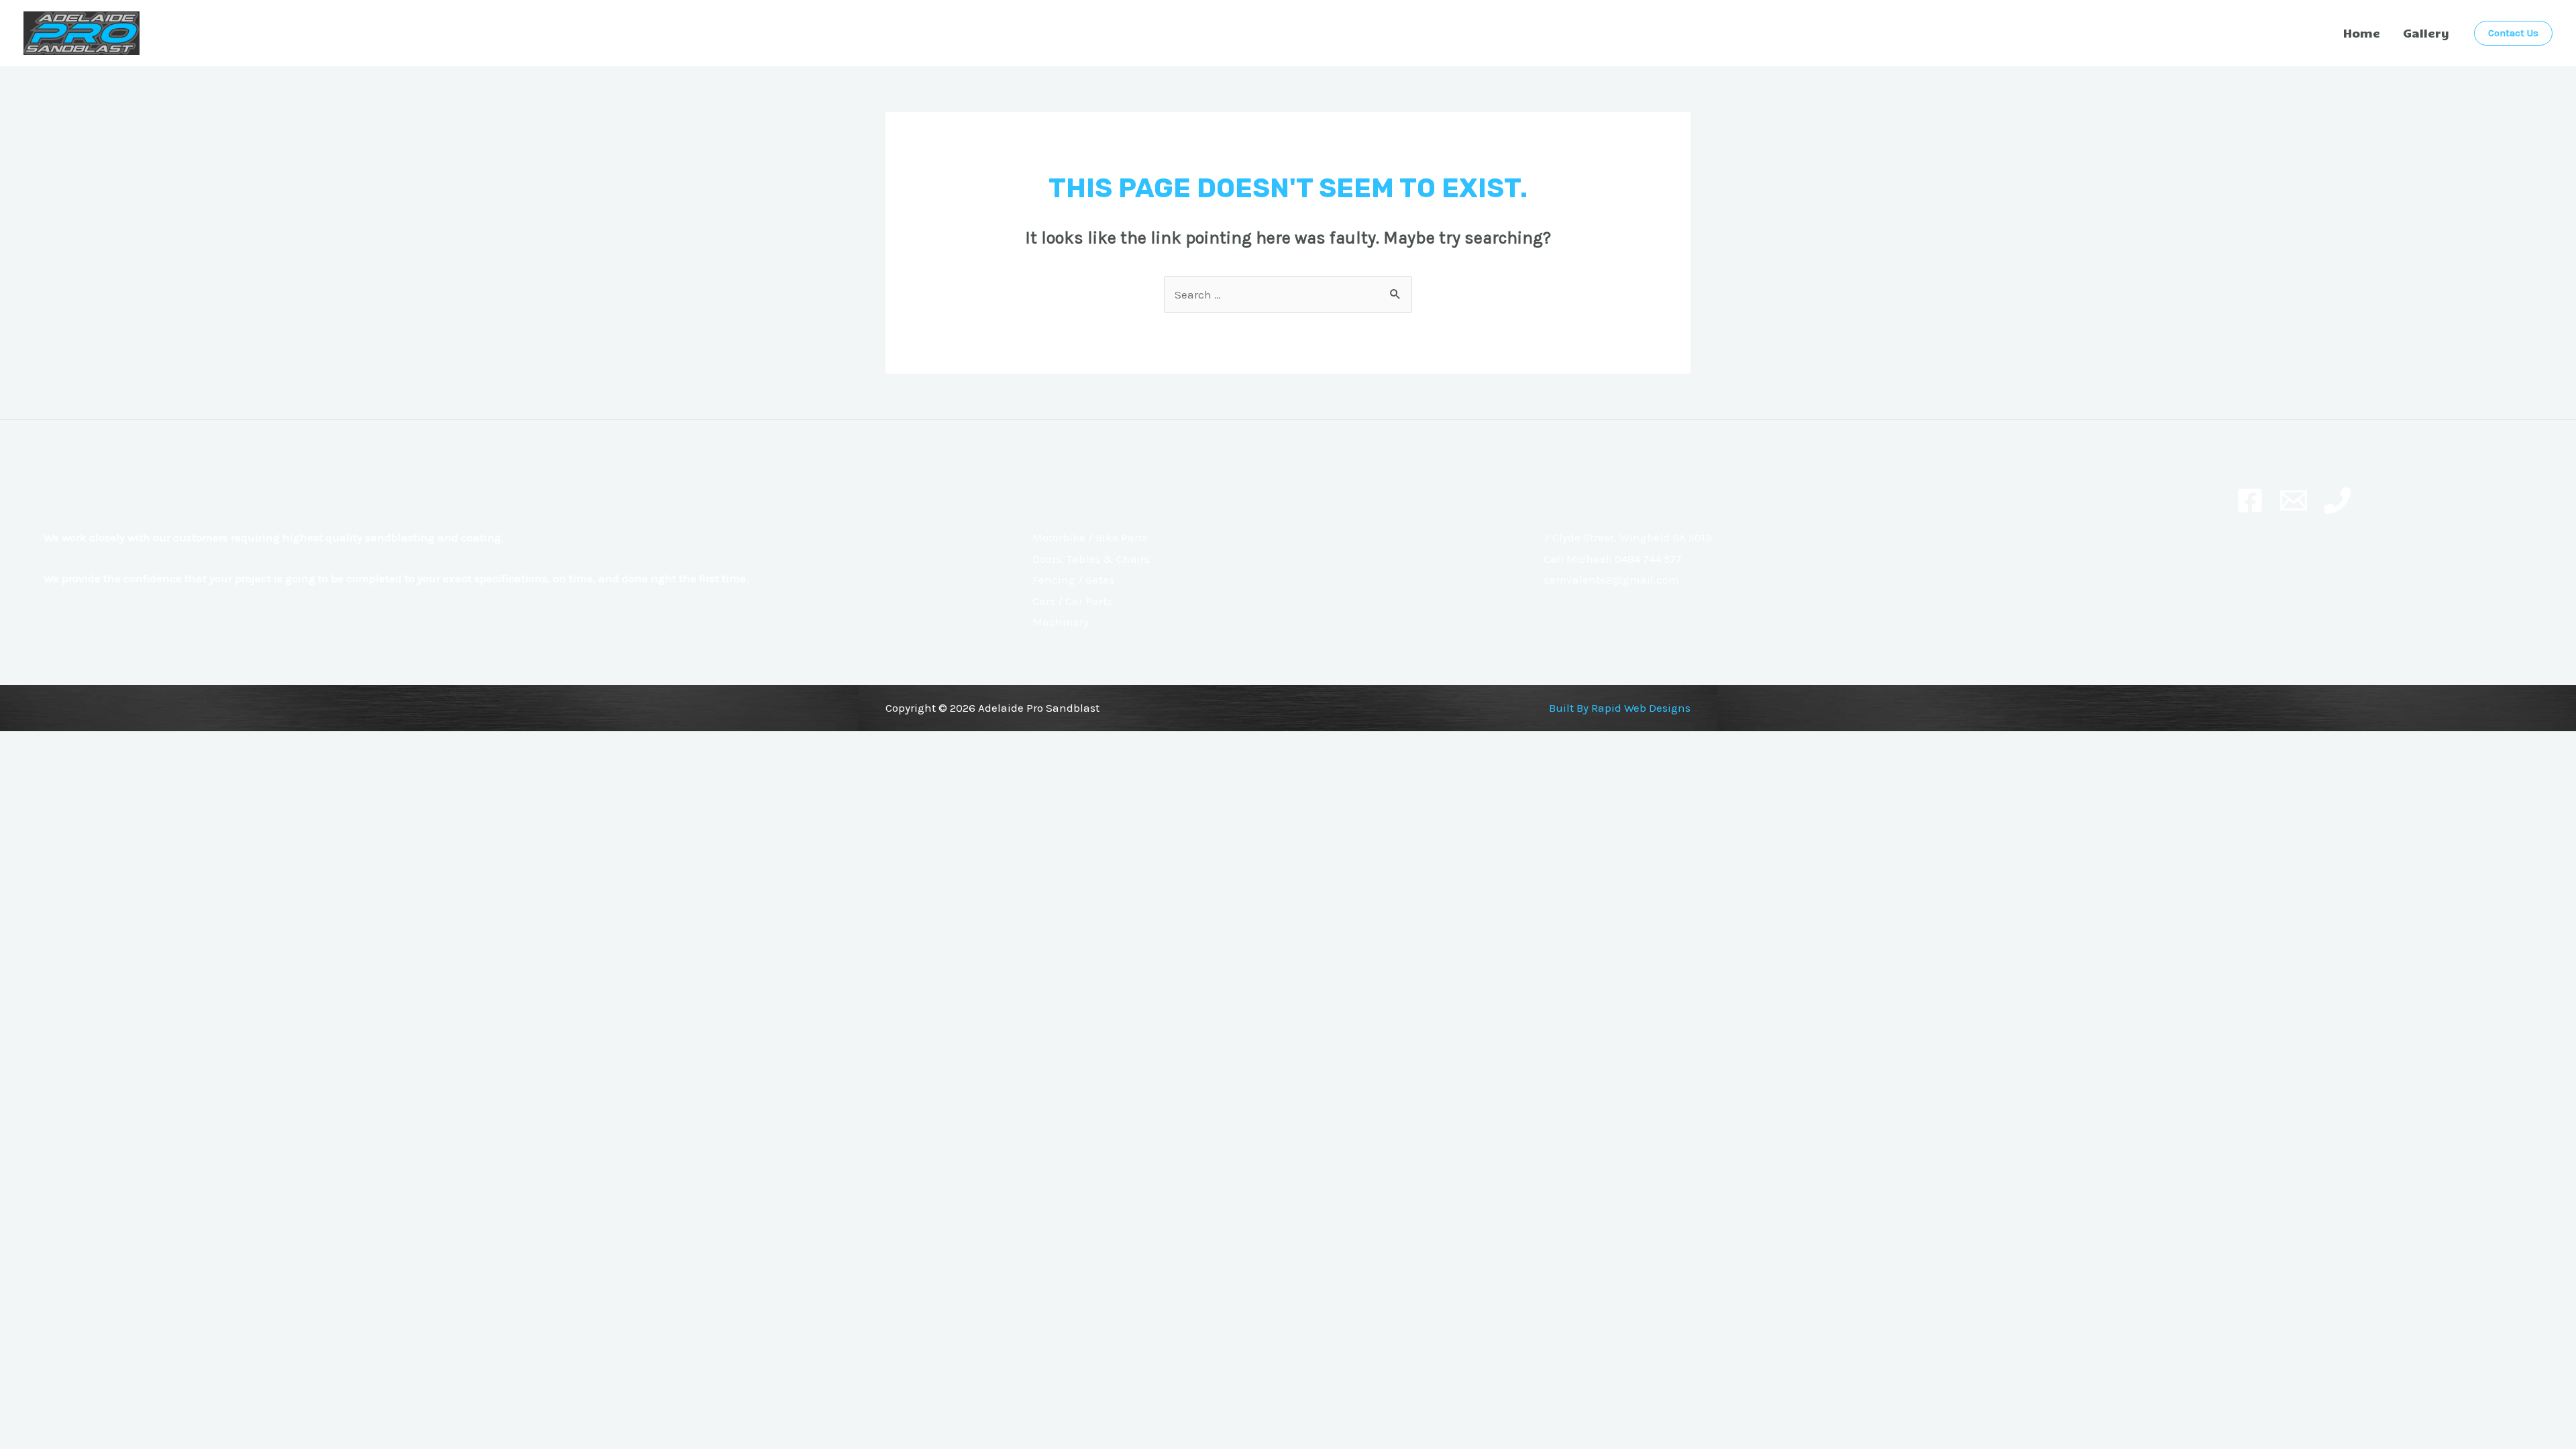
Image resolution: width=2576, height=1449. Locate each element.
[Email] (2294, 500)
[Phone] (2337, 500)
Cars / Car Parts (1072, 601)
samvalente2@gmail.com (1611, 580)
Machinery (1061, 622)
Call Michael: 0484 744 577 (1613, 559)
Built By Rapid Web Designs (1620, 708)
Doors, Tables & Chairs (1091, 559)
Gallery (2426, 33)
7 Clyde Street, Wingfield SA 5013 (1628, 537)
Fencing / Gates (1073, 580)
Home (2362, 33)
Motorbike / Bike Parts (1090, 537)
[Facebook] (2250, 500)
